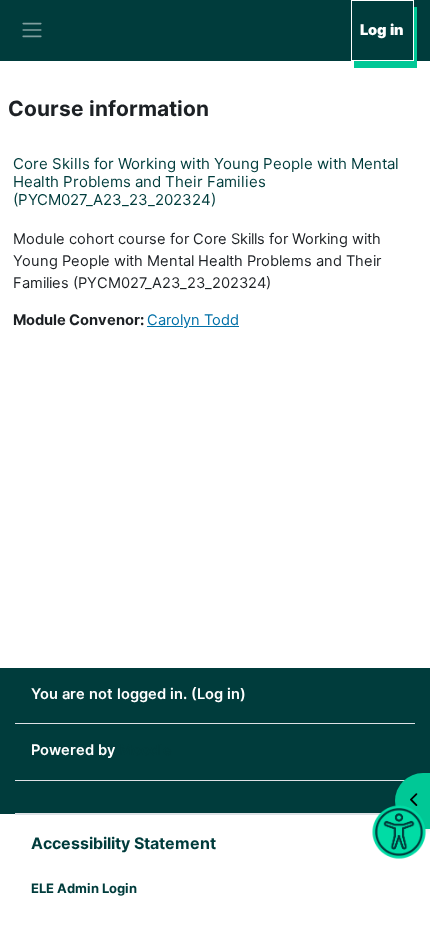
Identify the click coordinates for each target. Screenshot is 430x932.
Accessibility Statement (123, 843)
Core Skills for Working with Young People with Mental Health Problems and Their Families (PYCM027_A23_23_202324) (206, 181)
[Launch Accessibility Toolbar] (398, 832)
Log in (381, 30)
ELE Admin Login (84, 888)
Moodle (145, 750)
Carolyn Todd (193, 320)
